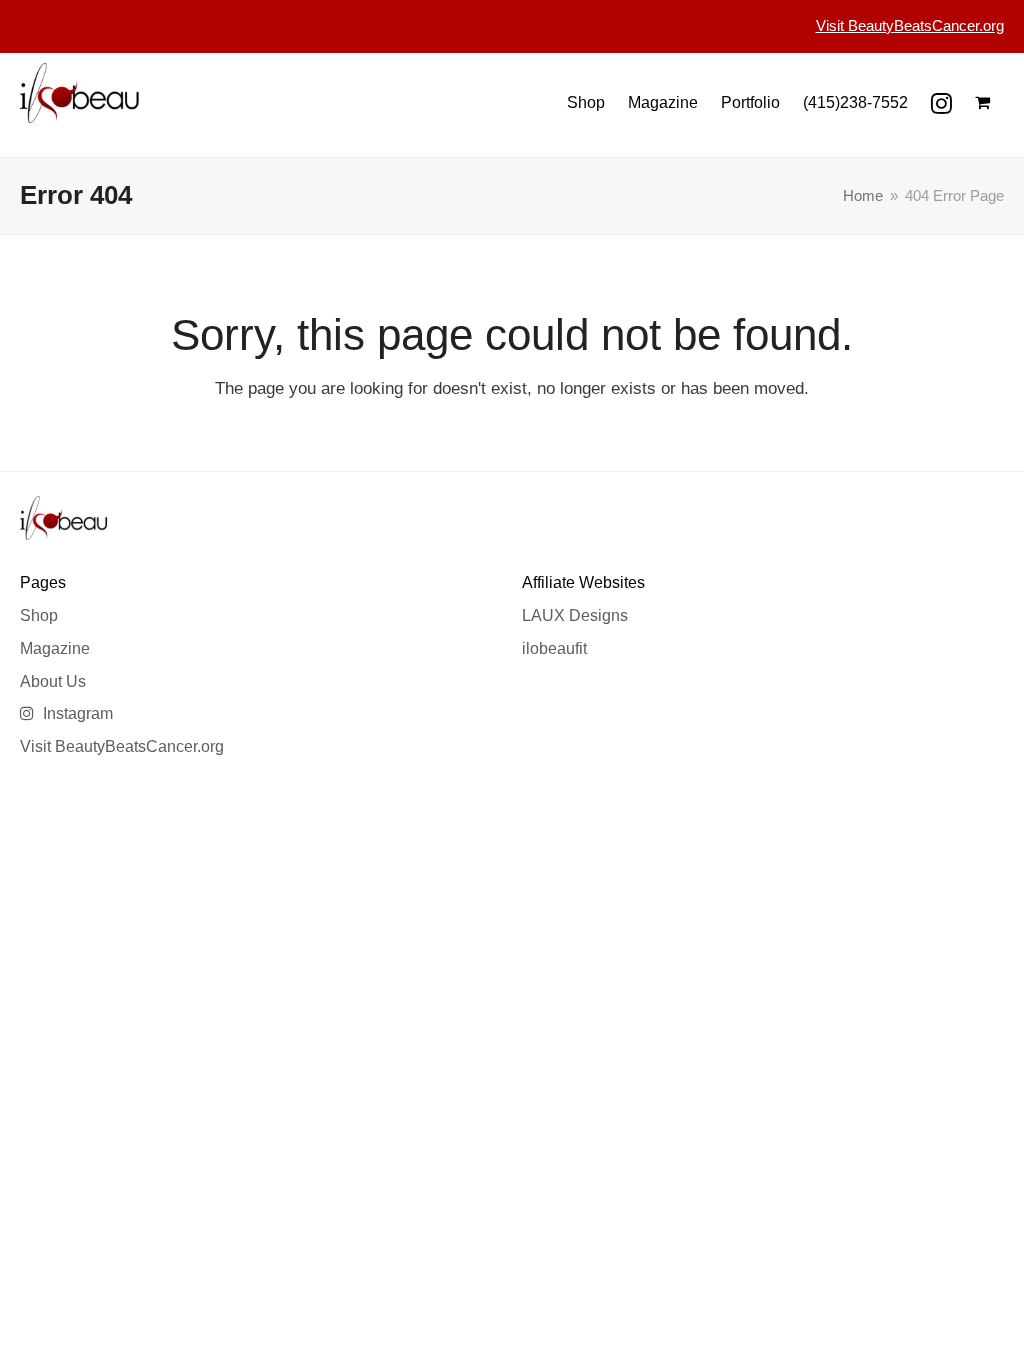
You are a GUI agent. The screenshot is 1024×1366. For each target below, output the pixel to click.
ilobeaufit (554, 648)
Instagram (76, 713)
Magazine (55, 648)
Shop (39, 615)
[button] (982, 103)
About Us (53, 681)
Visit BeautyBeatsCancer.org (122, 746)
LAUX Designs (575, 615)
